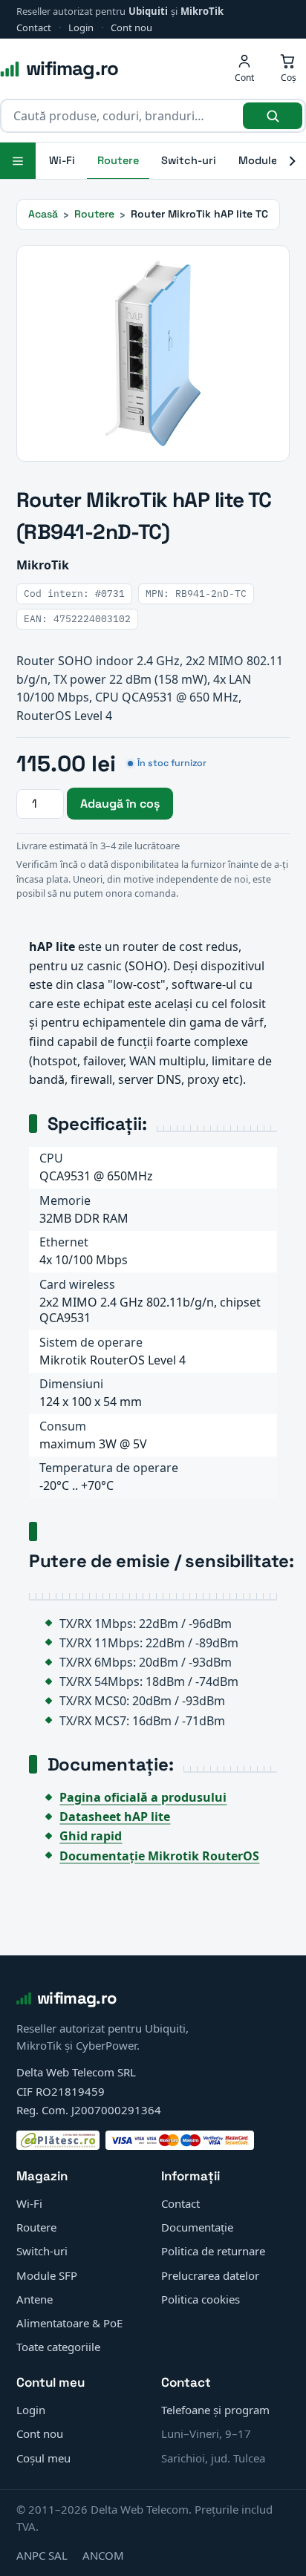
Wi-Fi (62, 160)
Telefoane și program (215, 2410)
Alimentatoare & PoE (69, 2323)
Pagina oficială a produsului (143, 1797)
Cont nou (131, 27)
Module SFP (47, 2275)
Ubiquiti (148, 11)
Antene (35, 2299)
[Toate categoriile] (18, 161)
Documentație (197, 2227)
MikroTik (202, 11)
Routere (118, 160)
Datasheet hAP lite (115, 1817)
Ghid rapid (91, 1836)
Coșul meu (43, 2458)
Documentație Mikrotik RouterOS (159, 1856)
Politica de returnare (213, 2251)
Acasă (43, 214)
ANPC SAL (42, 2555)
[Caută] (273, 116)
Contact (34, 27)
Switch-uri (189, 160)
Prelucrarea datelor (210, 2275)
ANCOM (103, 2555)
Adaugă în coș (120, 804)
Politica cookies (201, 2299)
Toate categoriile (58, 2347)
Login (81, 27)
